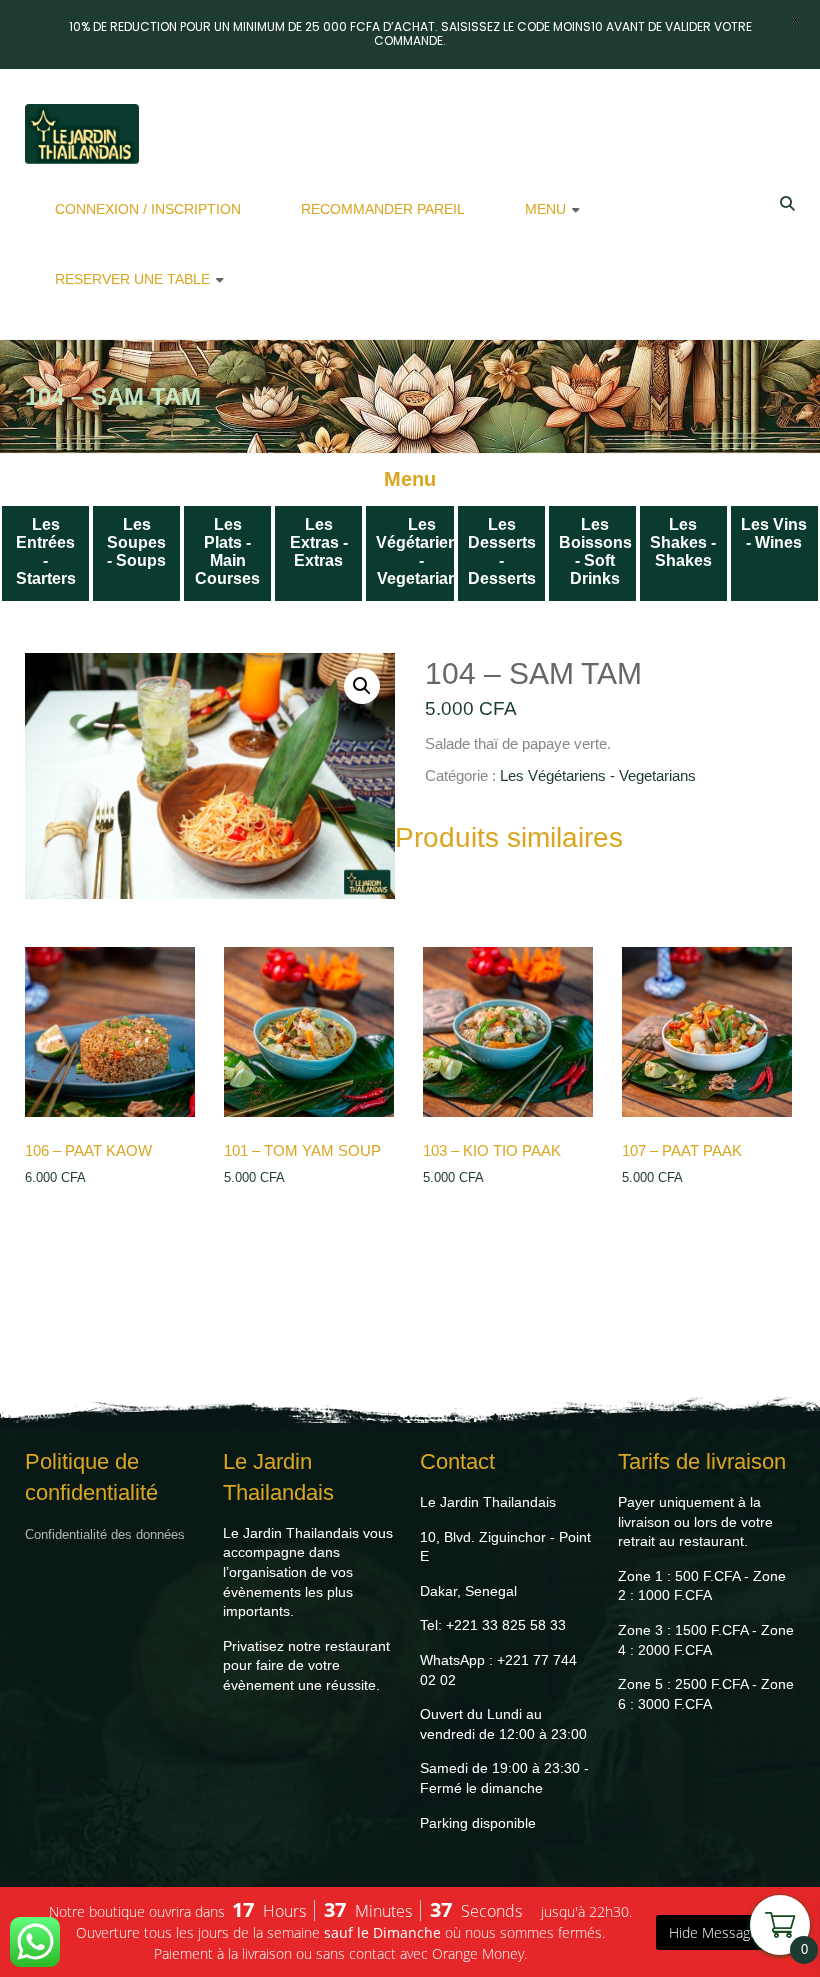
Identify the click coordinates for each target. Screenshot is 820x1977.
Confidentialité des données (105, 1534)
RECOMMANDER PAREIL (383, 209)
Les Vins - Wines (774, 533)
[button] (362, 686)
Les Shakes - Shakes (683, 542)
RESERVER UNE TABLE (132, 279)
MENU (545, 209)
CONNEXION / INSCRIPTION (148, 209)
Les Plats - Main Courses (227, 551)
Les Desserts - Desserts (502, 551)
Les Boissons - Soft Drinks (595, 551)
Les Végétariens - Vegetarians (421, 551)
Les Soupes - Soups (136, 542)
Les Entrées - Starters (46, 551)
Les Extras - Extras (319, 542)
